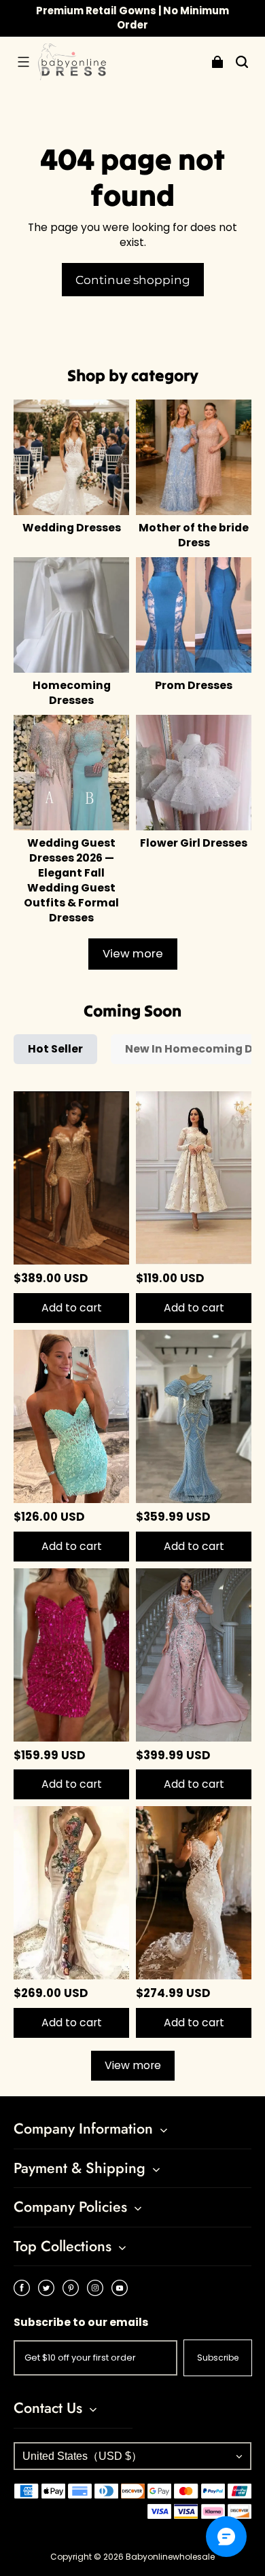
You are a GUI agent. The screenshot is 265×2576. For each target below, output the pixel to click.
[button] (23, 62)
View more (133, 954)
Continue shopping (133, 280)
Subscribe (218, 2358)
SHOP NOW (214, 17)
